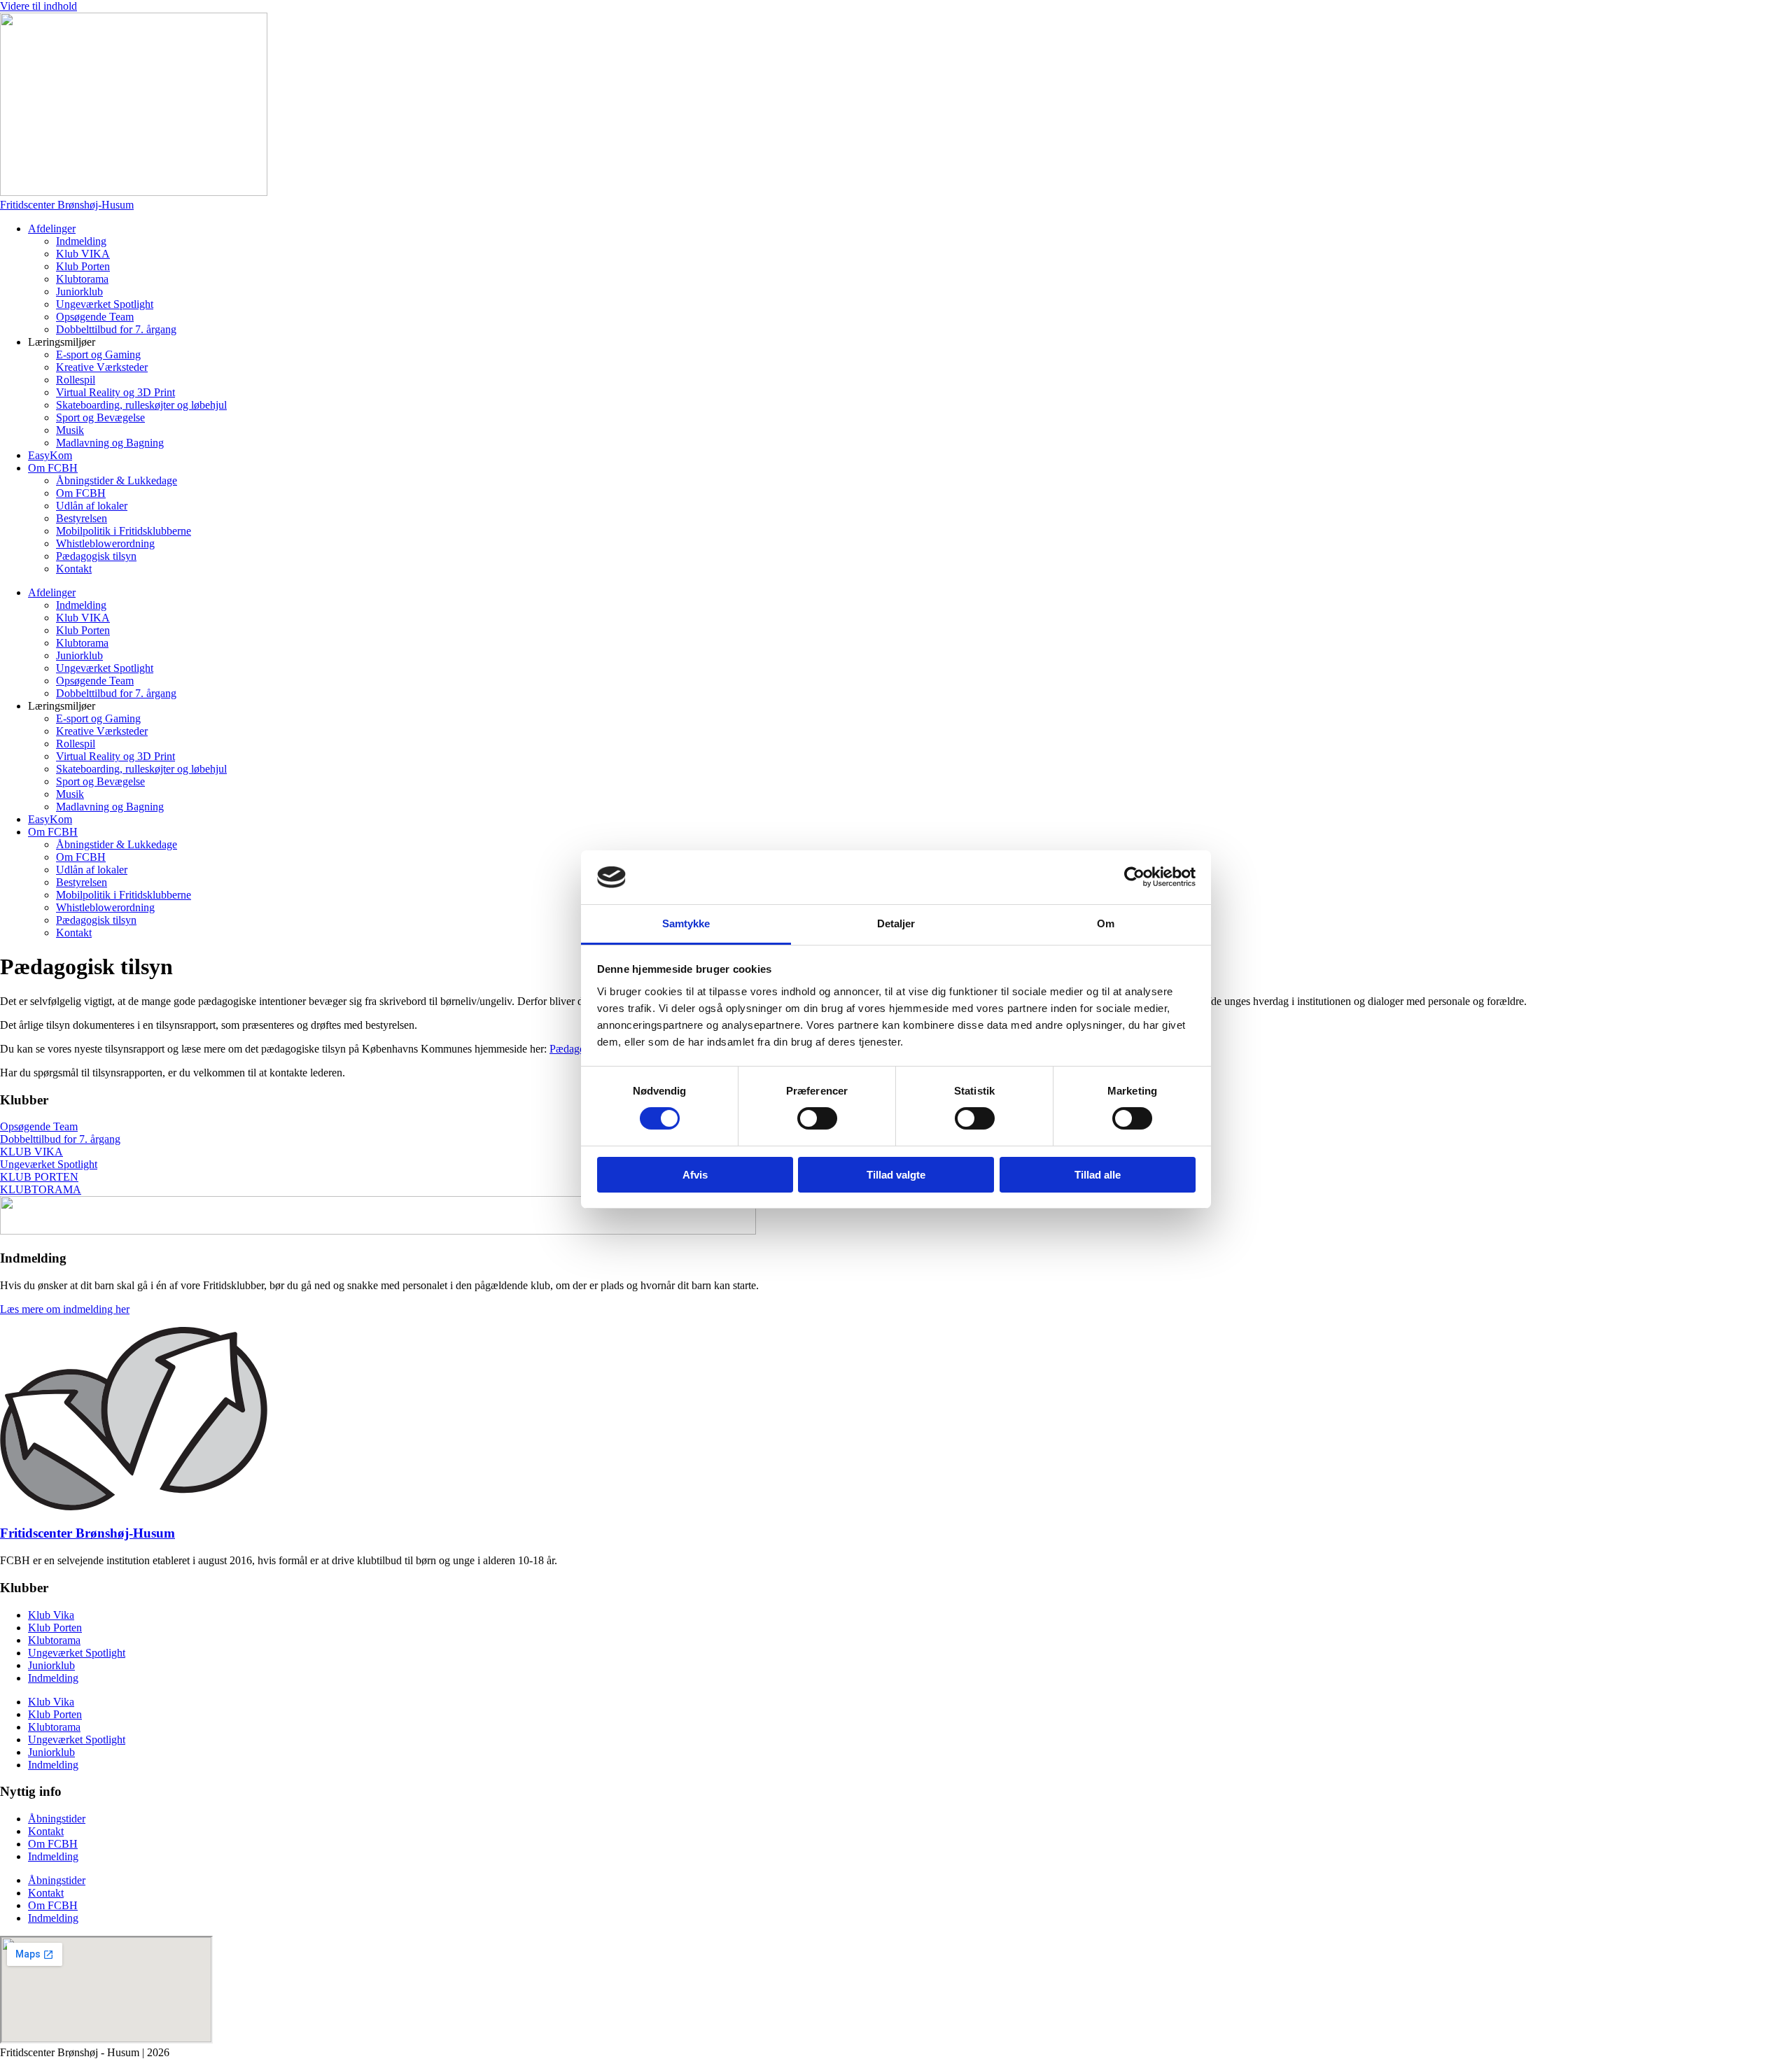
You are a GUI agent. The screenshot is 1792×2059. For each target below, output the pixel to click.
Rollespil (76, 380)
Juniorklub (79, 291)
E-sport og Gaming (98, 354)
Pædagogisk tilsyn (96, 556)
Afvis (695, 1175)
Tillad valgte (896, 1175)
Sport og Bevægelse (100, 417)
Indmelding (81, 241)
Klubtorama (82, 279)
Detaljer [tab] (896, 923)
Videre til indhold (38, 6)
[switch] (817, 1118)
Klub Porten (83, 266)
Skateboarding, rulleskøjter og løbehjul (141, 405)
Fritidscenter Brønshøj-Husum (87, 1533)
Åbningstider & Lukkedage (117, 480)
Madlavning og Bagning (110, 443)
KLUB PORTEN (39, 1177)
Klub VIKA (83, 254)
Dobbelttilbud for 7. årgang (116, 329)
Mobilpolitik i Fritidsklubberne (124, 531)
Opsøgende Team (95, 317)
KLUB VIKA (31, 1152)
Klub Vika (51, 1615)
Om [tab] (1106, 923)
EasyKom (50, 455)
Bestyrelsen (82, 518)
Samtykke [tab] (686, 923)
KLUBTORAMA (41, 1189)
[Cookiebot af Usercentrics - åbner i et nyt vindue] (1134, 877)
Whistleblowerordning (105, 543)
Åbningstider (57, 1819)
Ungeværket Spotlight (105, 304)
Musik (70, 430)
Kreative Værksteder (102, 367)
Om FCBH (53, 468)
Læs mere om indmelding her (65, 1309)
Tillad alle (1098, 1175)
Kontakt (74, 569)
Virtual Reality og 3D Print (115, 392)
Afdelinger (52, 229)
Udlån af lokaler (92, 506)
